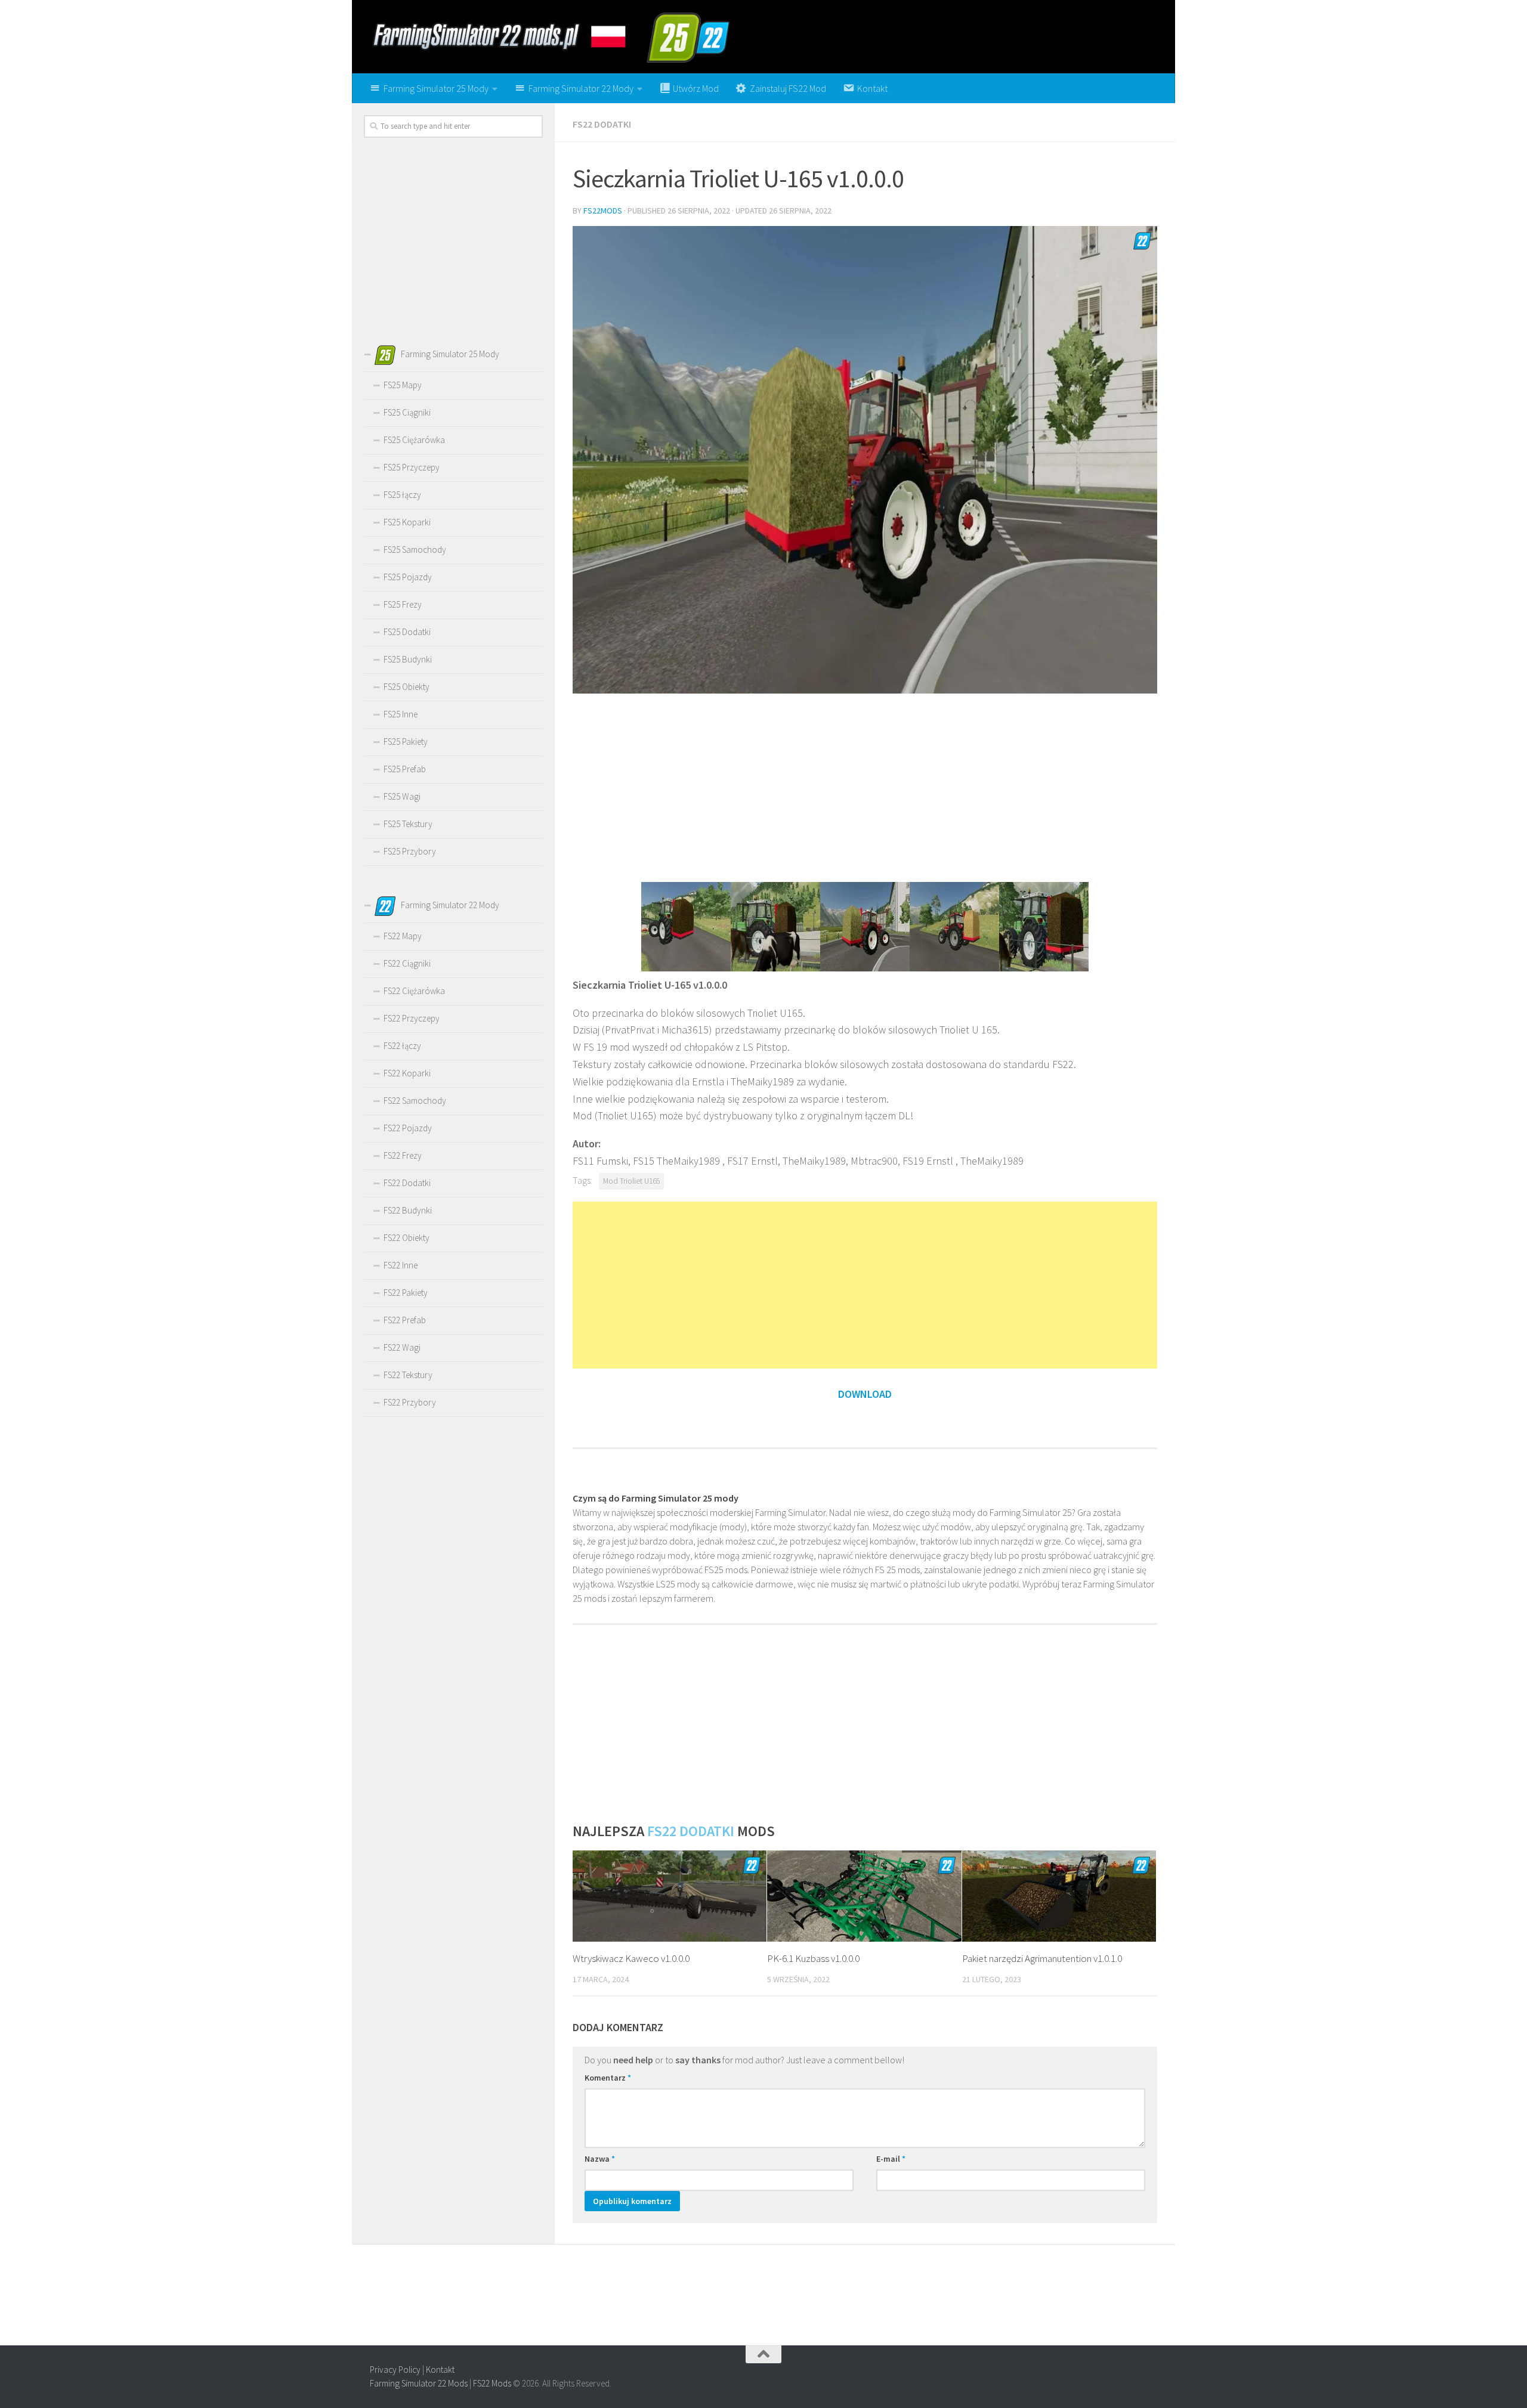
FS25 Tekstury (408, 824)
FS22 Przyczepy (412, 1018)
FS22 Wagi (402, 1347)
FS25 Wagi (402, 796)
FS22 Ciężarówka (414, 991)
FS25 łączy (402, 495)
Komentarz (608, 2078)
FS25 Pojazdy (408, 577)
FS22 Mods (492, 2383)
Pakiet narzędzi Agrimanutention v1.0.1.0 (1042, 1958)
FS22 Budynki (408, 1210)
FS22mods (603, 211)
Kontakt (440, 2370)
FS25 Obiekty (407, 687)
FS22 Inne (401, 1265)
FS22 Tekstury (408, 1375)
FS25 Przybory (410, 851)
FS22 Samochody (415, 1101)
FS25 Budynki (408, 659)
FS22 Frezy (403, 1155)
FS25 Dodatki (407, 632)
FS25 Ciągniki (407, 412)
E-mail (891, 2159)
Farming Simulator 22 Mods (419, 2383)
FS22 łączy (402, 1046)
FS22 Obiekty (407, 1238)
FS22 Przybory (410, 1402)
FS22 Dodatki (602, 124)
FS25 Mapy (403, 385)
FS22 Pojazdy (408, 1128)
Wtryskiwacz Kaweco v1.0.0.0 (631, 1958)
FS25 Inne (401, 714)
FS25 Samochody (415, 550)
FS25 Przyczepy (412, 467)
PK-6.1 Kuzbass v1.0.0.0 (813, 1958)
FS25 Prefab (405, 769)
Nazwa (600, 2159)
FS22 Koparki (407, 1073)
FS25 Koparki (407, 522)
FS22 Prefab (405, 1320)
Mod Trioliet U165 (631, 1181)
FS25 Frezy (403, 604)
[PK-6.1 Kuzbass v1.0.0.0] (864, 1896)
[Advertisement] (865, 787)
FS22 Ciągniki (407, 963)
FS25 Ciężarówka (414, 440)
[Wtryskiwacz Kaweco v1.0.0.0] (670, 1896)
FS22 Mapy (403, 936)
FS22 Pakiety (406, 1293)
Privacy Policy (395, 2370)
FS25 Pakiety (406, 742)
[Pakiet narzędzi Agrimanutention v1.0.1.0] (1059, 1896)
